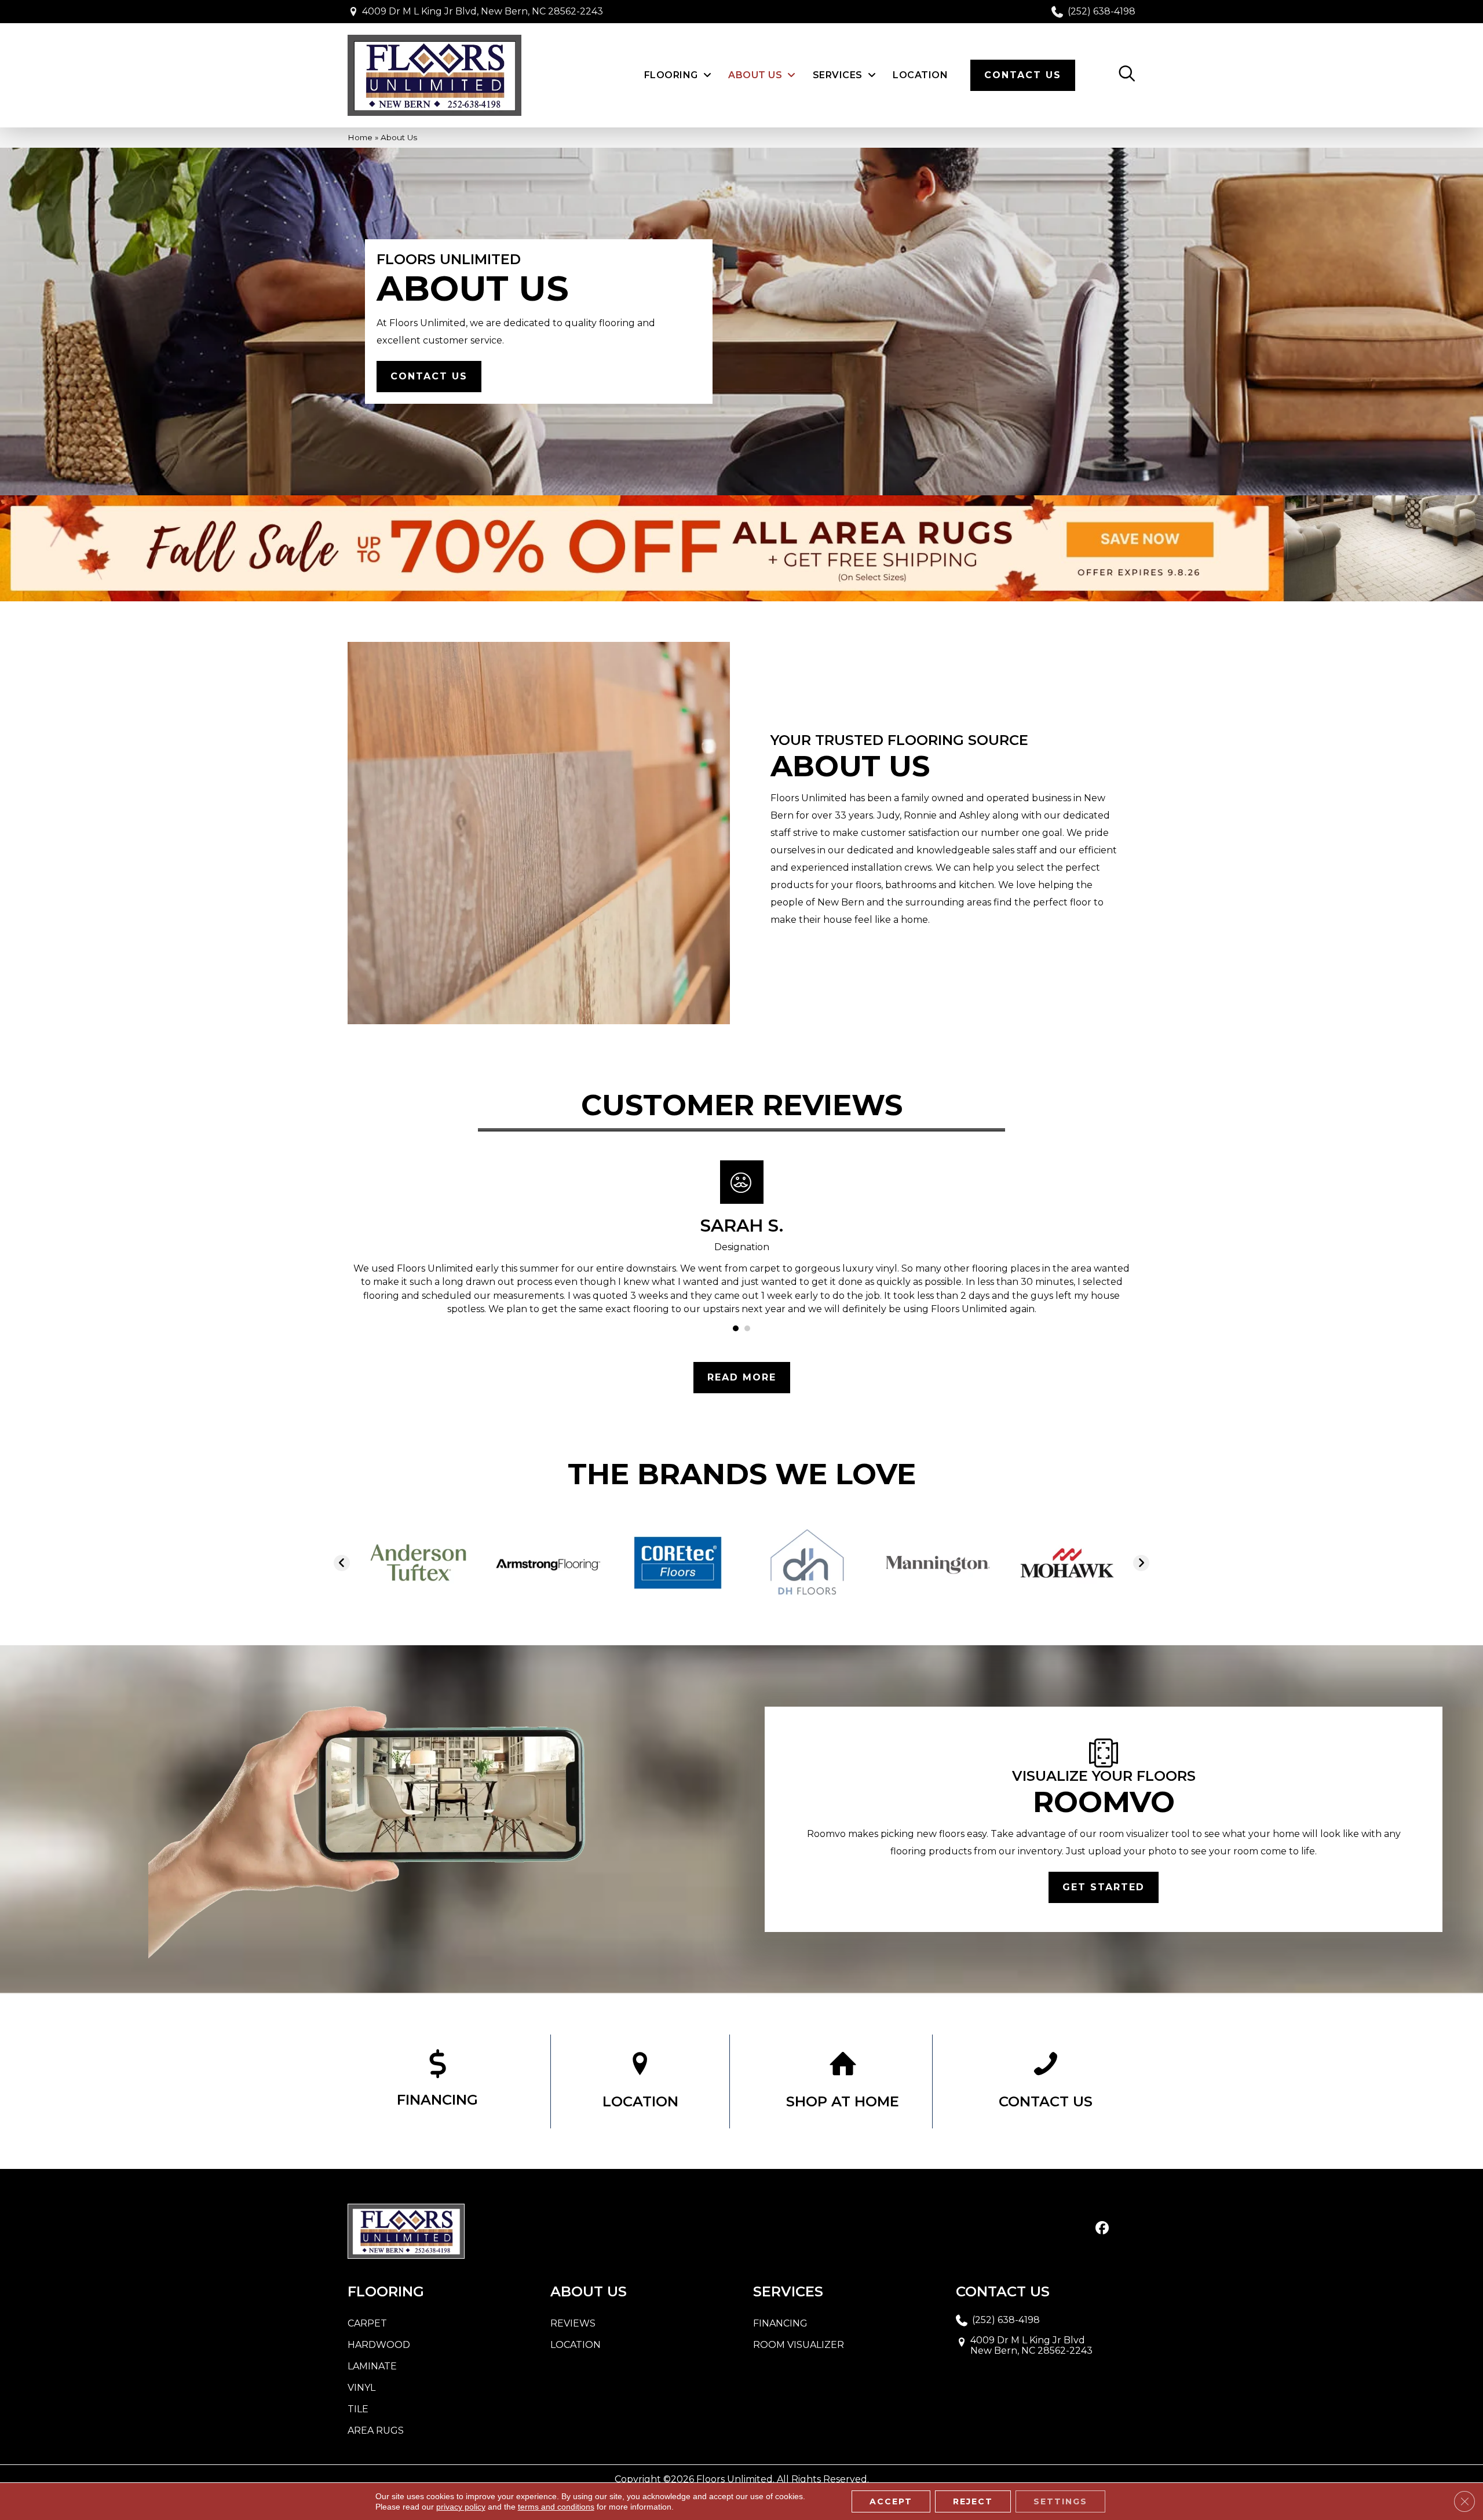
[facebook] (1102, 2229)
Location (576, 2345)
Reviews (573, 2323)
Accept (891, 2501)
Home (360, 137)
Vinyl (361, 2388)
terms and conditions (556, 2507)
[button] (429, 377)
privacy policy (461, 2507)
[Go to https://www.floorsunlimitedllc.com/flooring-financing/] (437, 2081)
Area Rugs (376, 2430)
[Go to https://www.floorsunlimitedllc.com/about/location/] (640, 2081)
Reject (973, 2501)
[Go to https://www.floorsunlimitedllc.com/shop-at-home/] (843, 2081)
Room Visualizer (799, 2345)
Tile (358, 2409)
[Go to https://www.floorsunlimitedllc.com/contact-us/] (1046, 2081)
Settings (1060, 2501)
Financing (780, 2323)
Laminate (372, 2366)
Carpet (367, 2323)
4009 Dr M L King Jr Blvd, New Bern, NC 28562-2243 (483, 11)
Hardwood (379, 2345)
